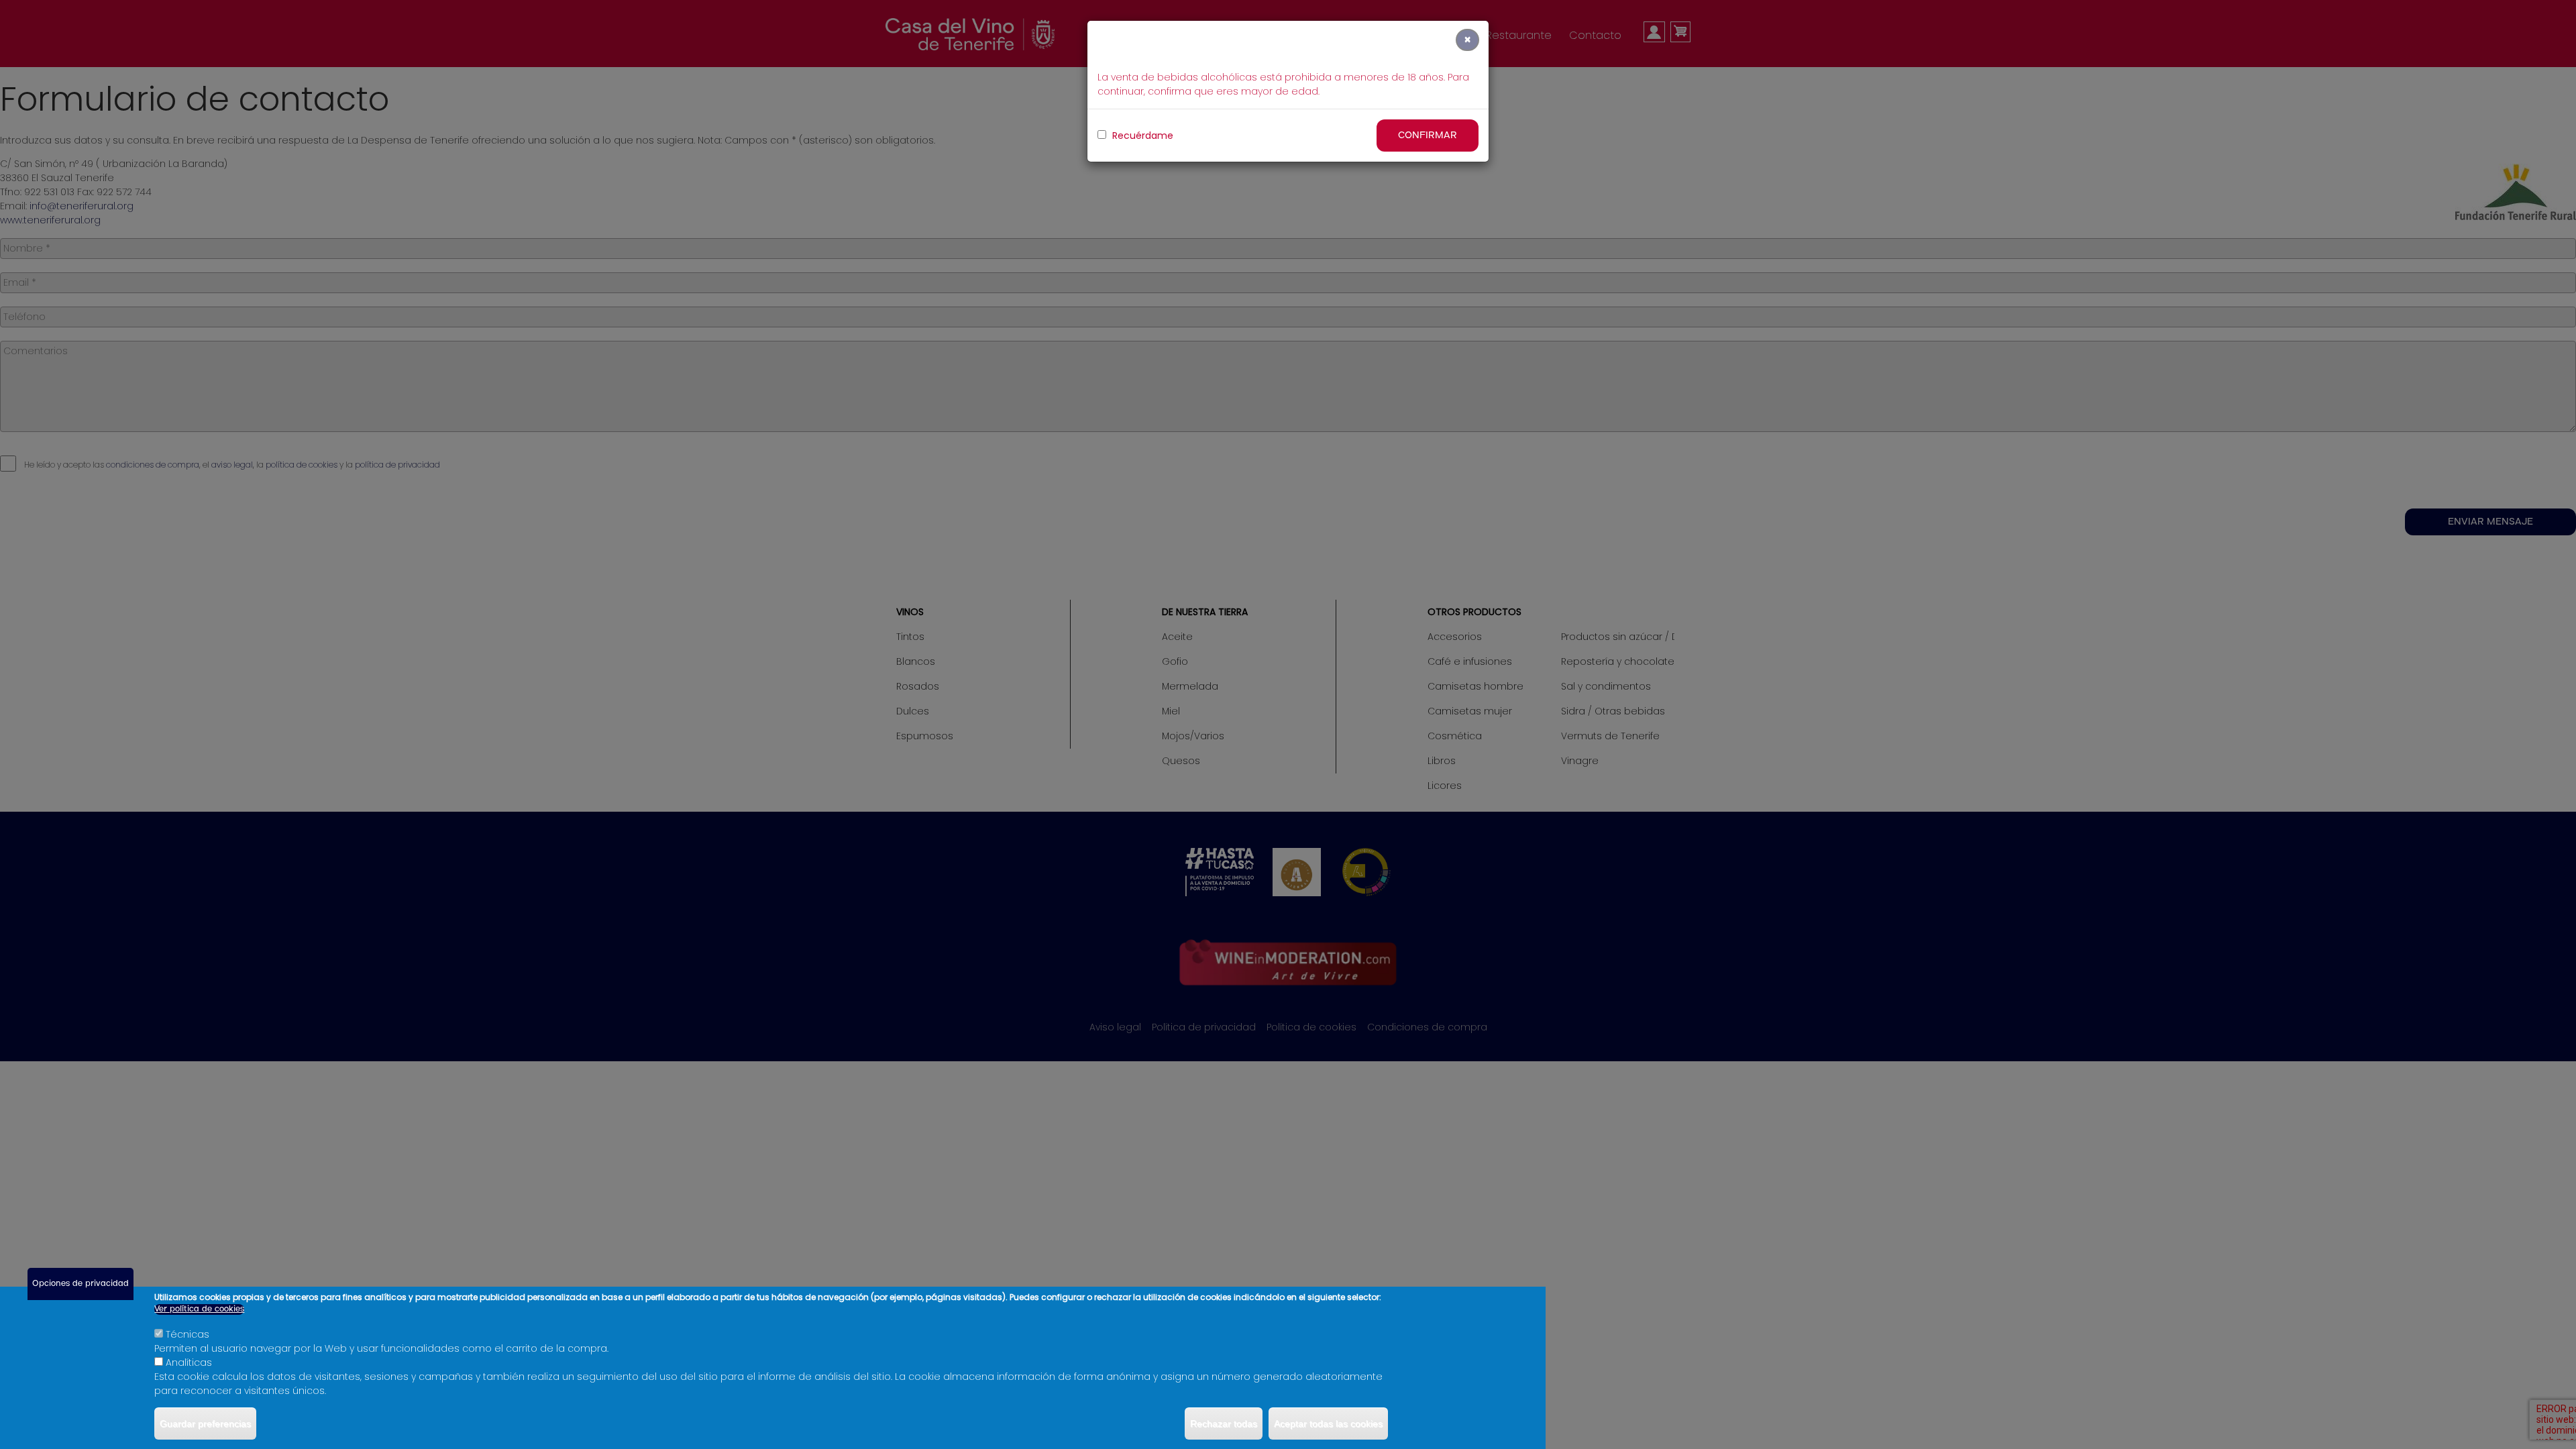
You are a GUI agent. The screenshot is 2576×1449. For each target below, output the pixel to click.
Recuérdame (1141, 136)
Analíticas (189, 1362)
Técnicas (187, 1334)
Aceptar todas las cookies (1328, 1424)
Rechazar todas (1224, 1424)
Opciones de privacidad (80, 1284)
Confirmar (1428, 136)
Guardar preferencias (205, 1424)
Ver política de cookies (199, 1309)
